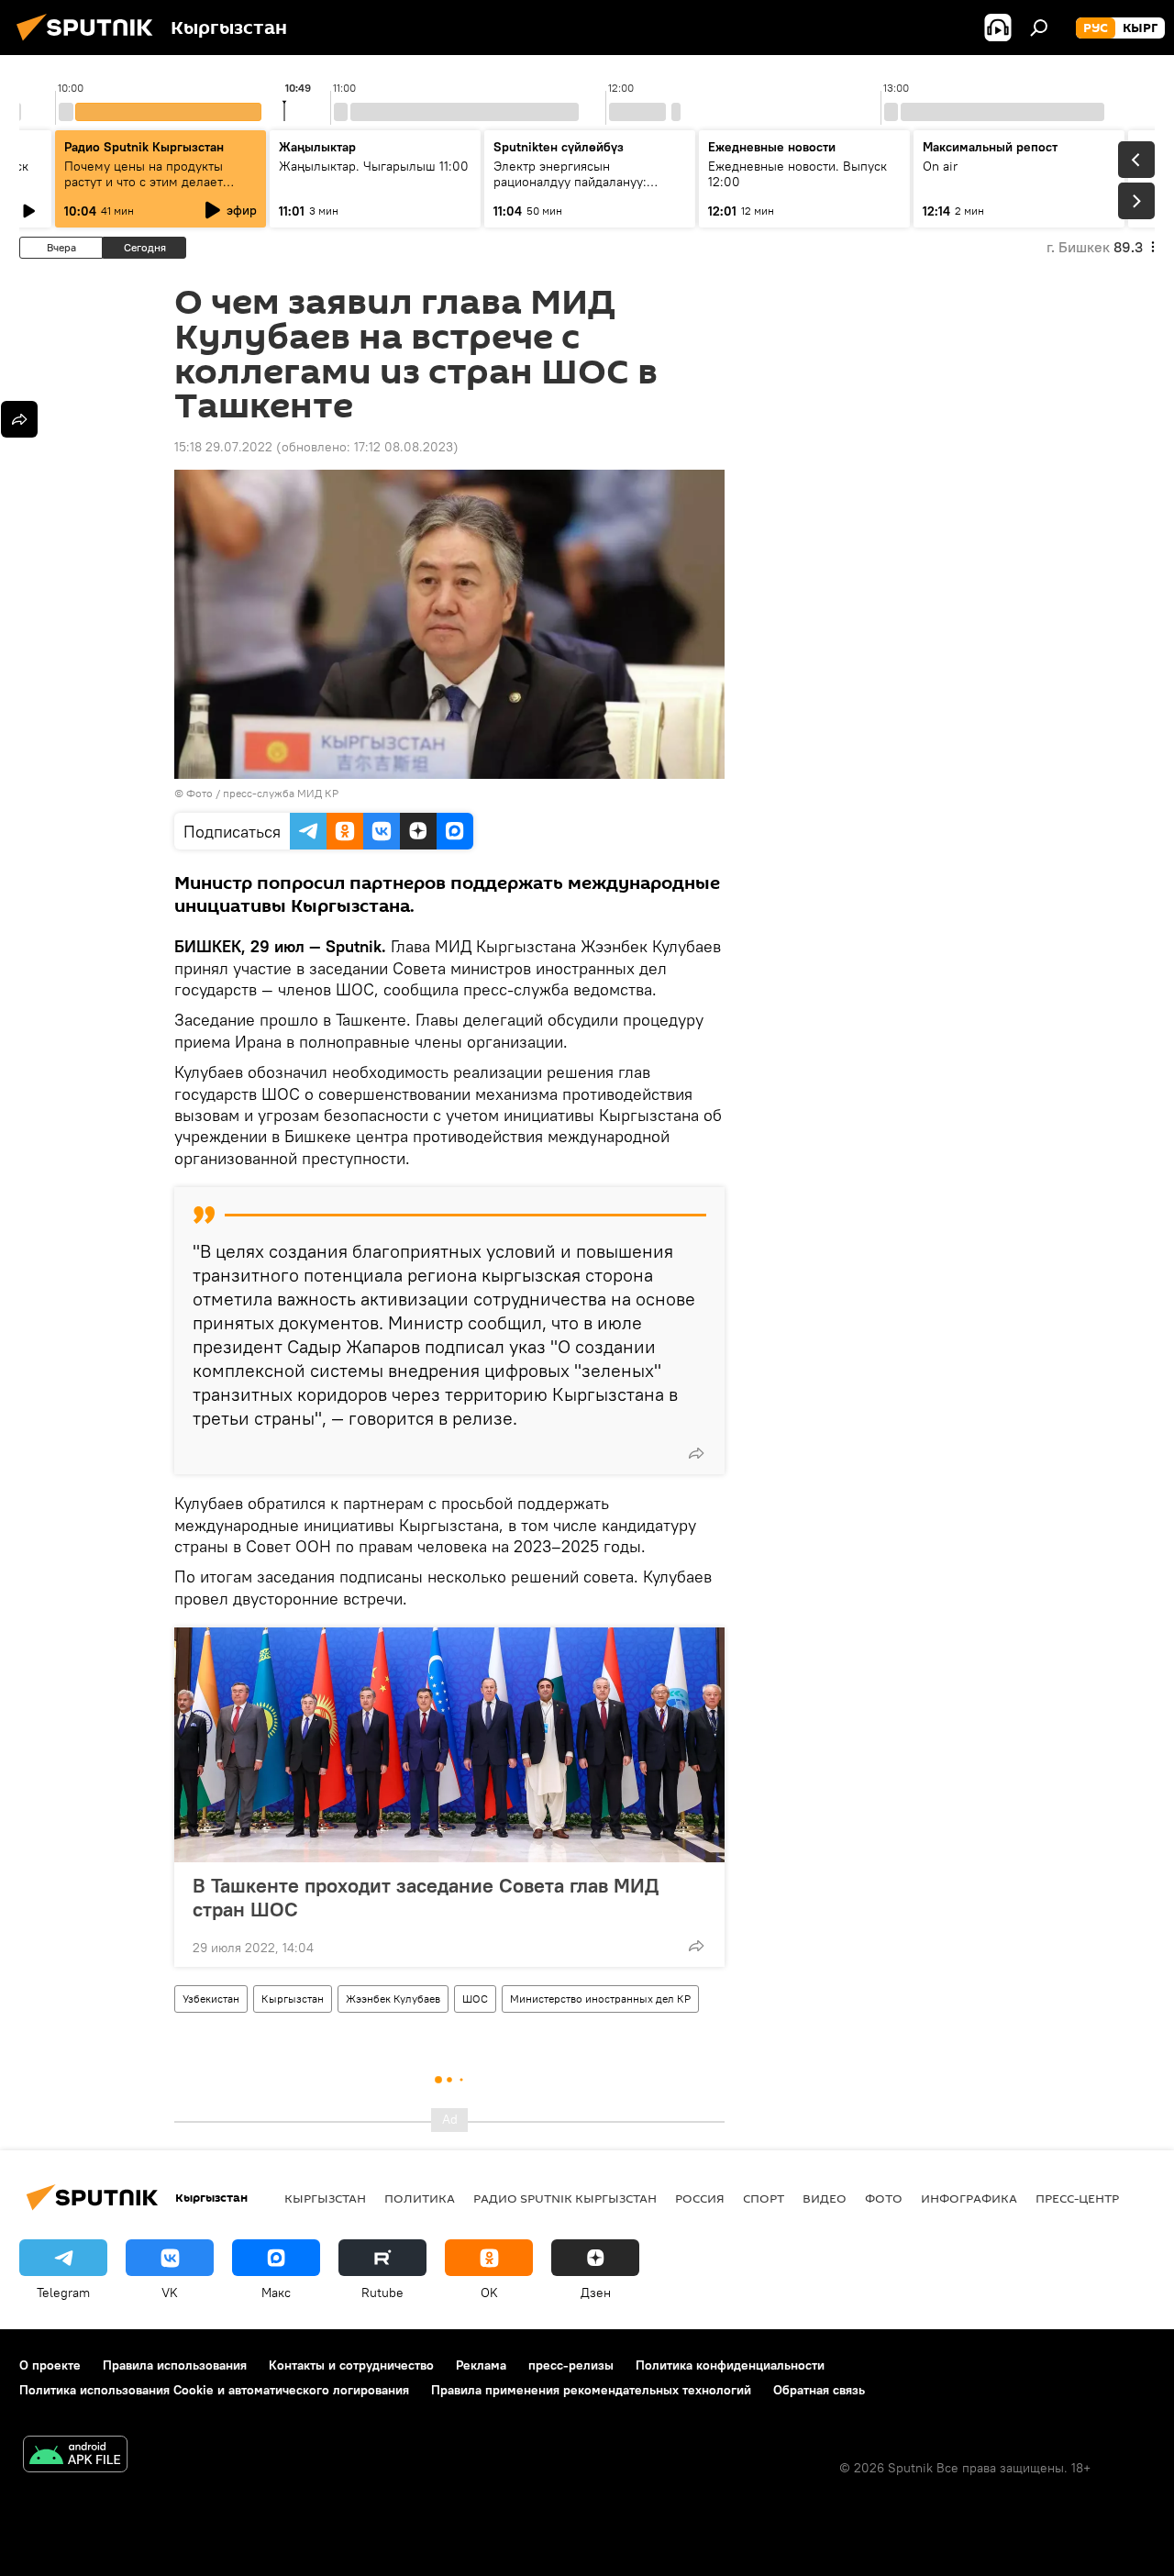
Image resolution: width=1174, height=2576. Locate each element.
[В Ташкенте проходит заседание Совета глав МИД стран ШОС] (449, 1745)
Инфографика (969, 2198)
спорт (764, 2198)
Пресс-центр (1077, 2198)
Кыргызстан (293, 1999)
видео (825, 2198)
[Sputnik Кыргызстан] (90, 43)
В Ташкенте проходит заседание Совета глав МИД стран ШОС (426, 1897)
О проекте (50, 2365)
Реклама (481, 2365)
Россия (700, 2198)
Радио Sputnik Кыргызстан (144, 147)
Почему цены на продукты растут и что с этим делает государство (144, 182)
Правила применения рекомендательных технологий (591, 2390)
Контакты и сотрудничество (351, 2365)
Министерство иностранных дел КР (600, 1999)
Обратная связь (819, 2390)
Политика (420, 2198)
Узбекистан (211, 1999)
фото (884, 2198)
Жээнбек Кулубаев (393, 1999)
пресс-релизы (571, 2365)
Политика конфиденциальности (730, 2365)
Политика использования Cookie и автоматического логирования (214, 2390)
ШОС (475, 1999)
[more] (696, 1453)
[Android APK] (75, 2456)
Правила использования (175, 2365)
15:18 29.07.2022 (223, 447)
